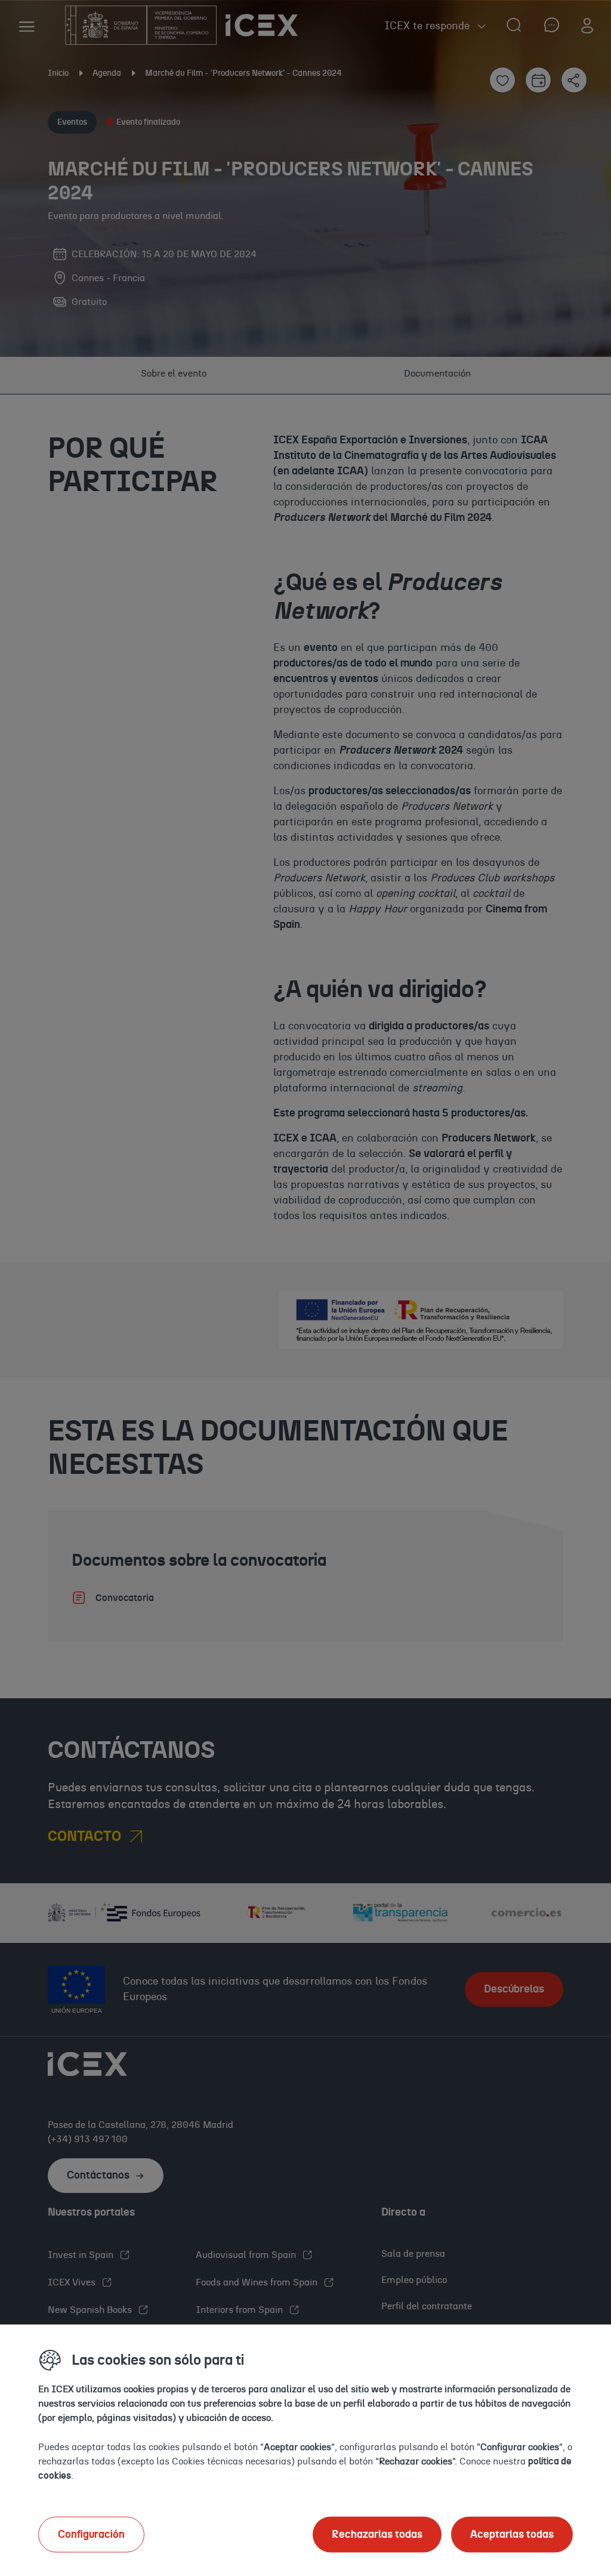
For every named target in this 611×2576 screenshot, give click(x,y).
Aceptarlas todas (512, 2534)
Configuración (91, 2534)
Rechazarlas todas (377, 2534)
